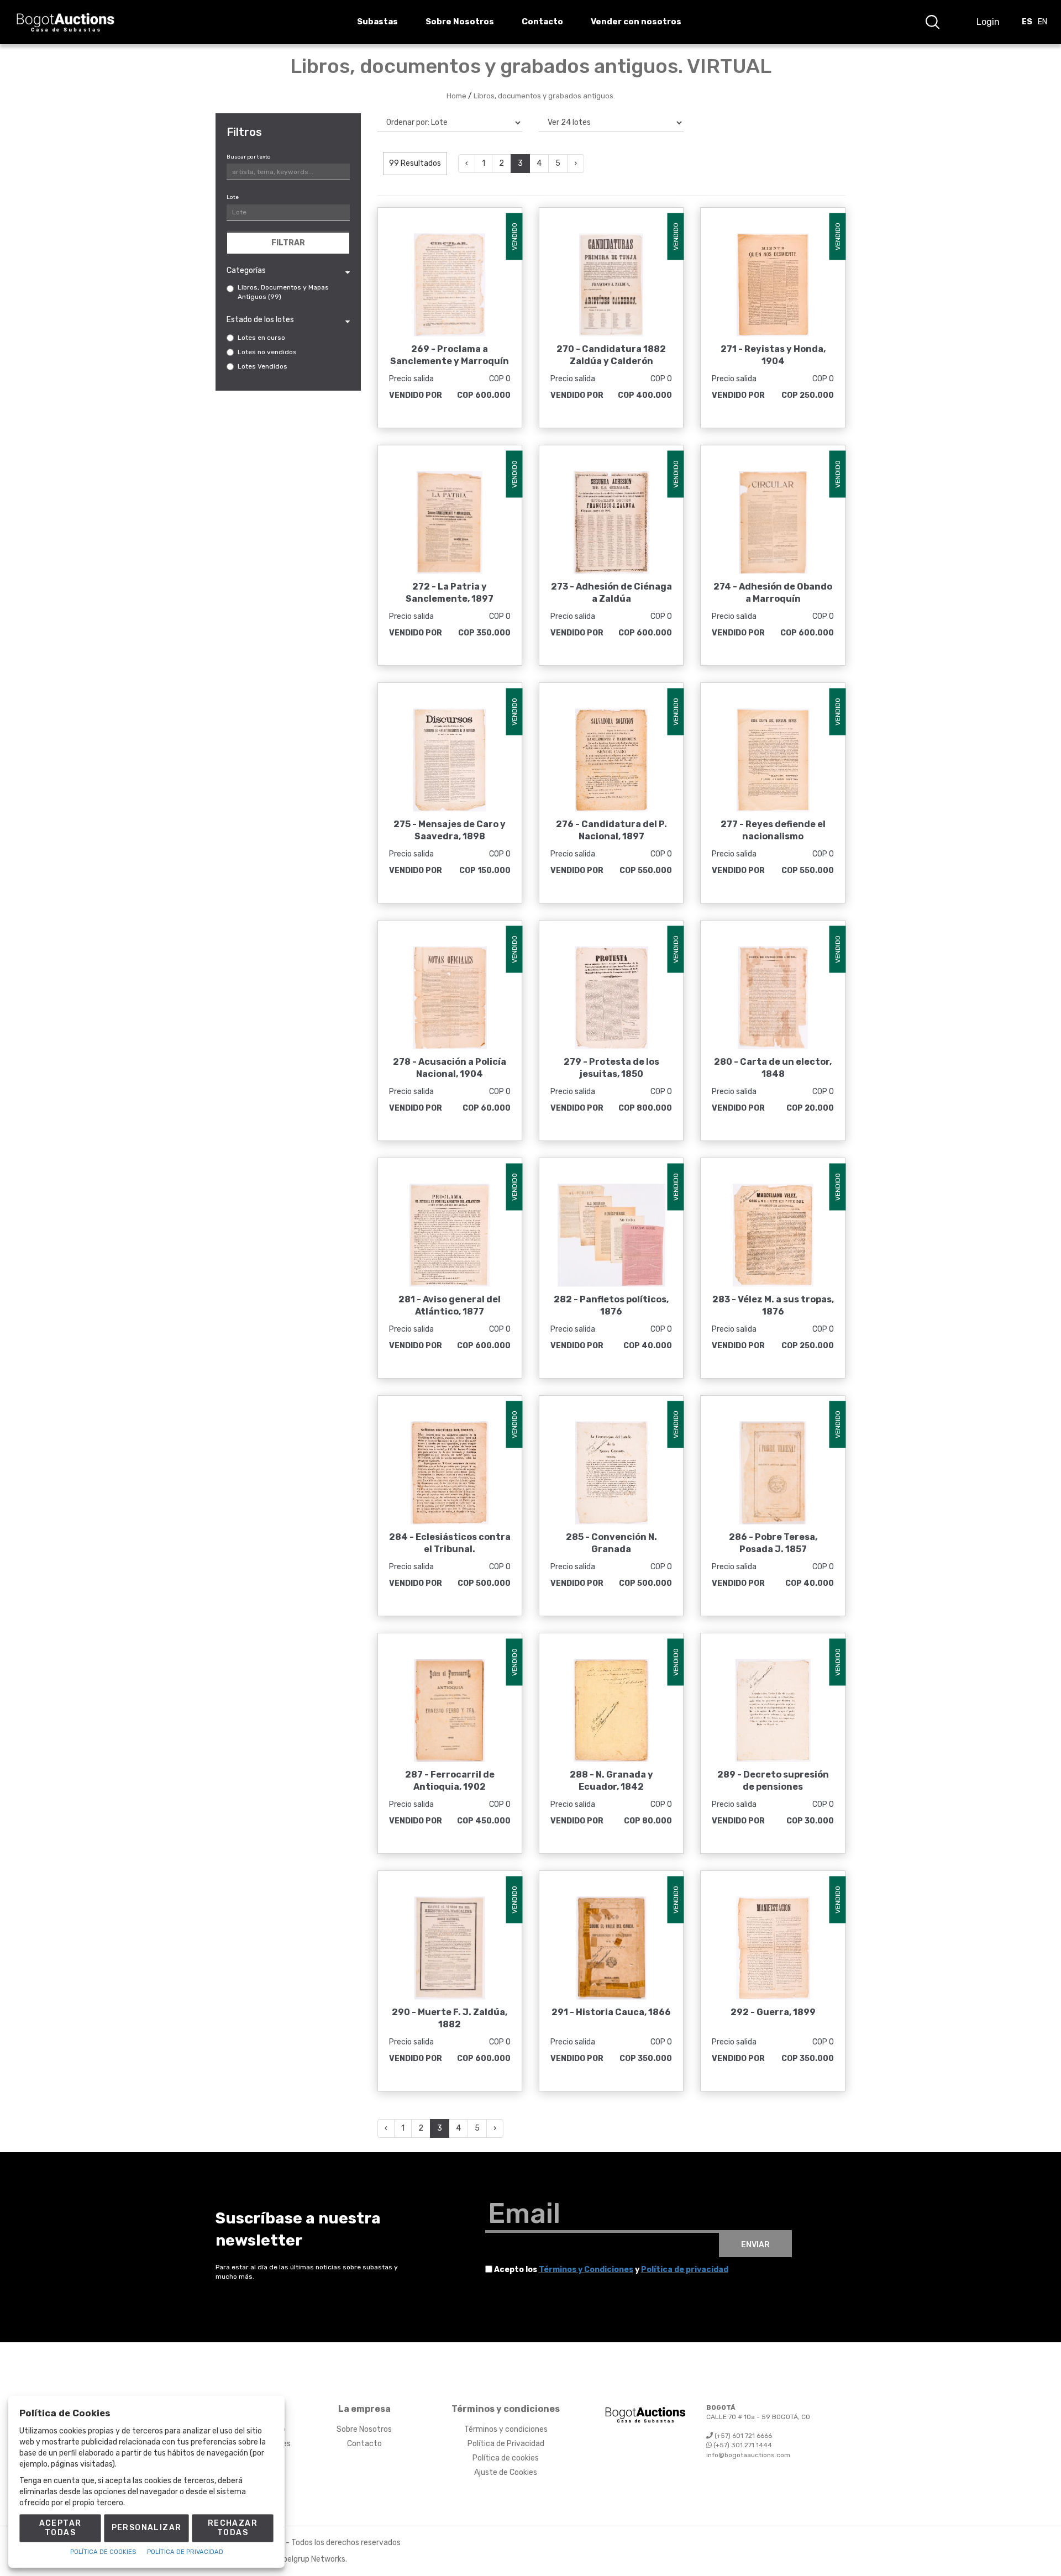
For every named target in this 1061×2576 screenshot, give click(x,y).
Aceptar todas (61, 2528)
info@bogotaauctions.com (748, 2455)
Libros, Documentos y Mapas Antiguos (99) (283, 292)
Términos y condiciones (506, 2429)
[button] (932, 22)
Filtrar (288, 243)
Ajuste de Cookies (506, 2472)
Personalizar (147, 2528)
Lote (233, 197)
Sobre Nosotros (364, 2429)
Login (988, 22)
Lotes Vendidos (262, 366)
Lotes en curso (261, 338)
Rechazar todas (233, 2528)
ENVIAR (755, 2245)
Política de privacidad (685, 2270)
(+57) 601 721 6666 (742, 2436)
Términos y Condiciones (586, 2270)
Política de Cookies (103, 2552)
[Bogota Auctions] (65, 22)
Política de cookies (506, 2458)
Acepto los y (611, 2270)
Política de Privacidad (506, 2444)
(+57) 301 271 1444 (742, 2445)
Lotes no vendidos (267, 352)
